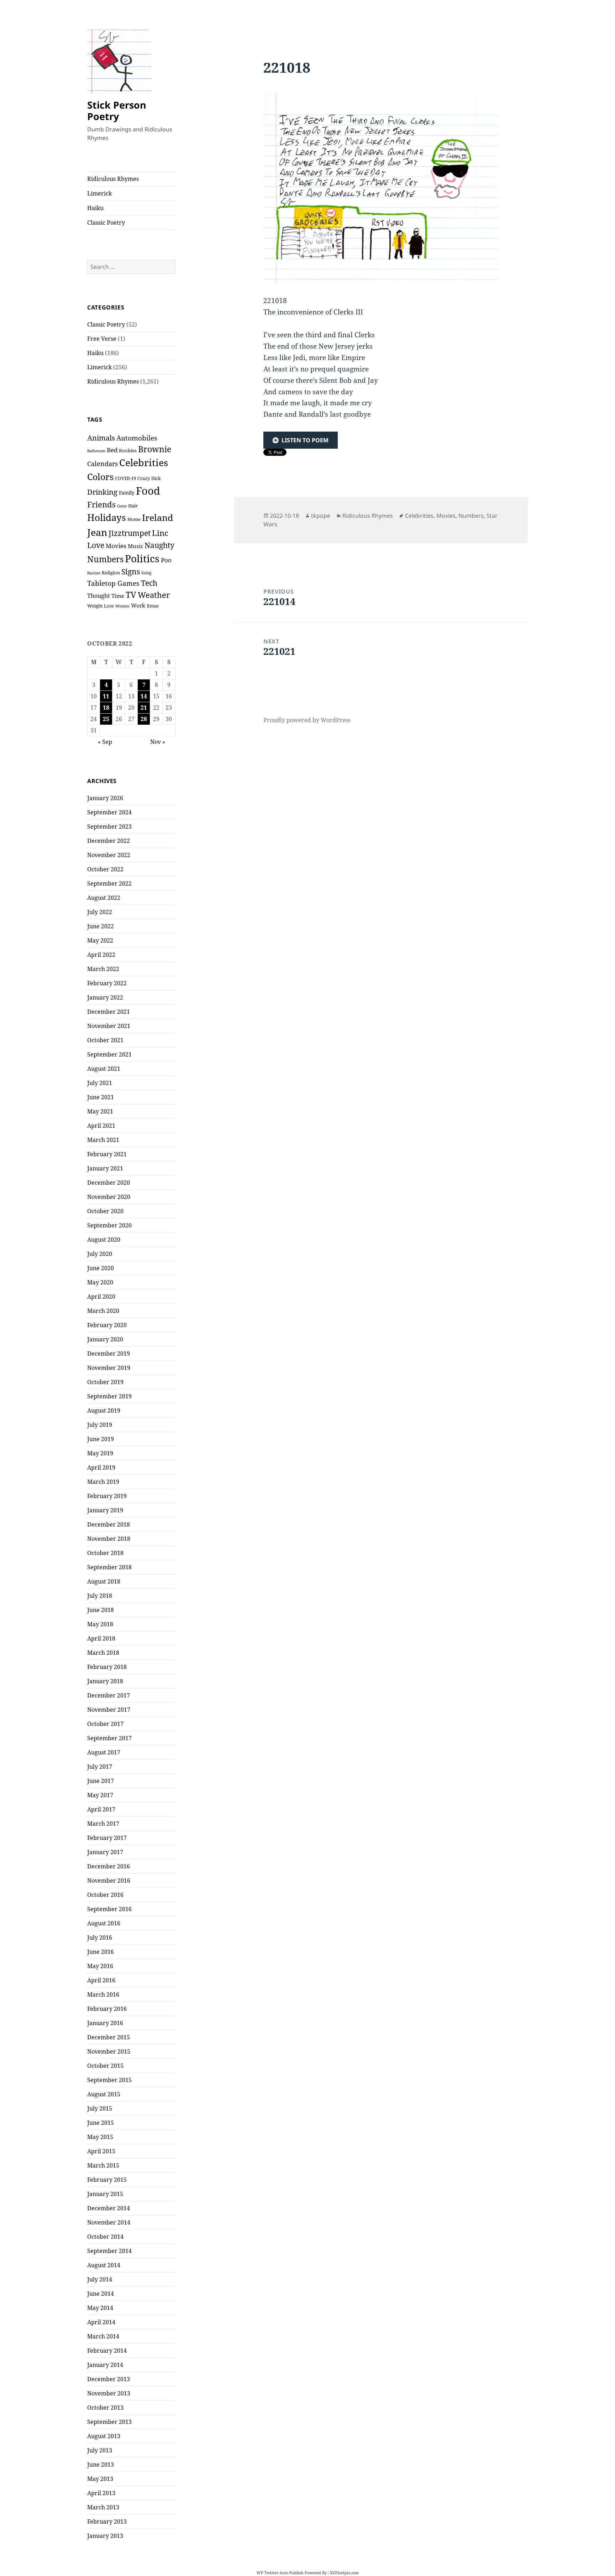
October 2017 (105, 1724)
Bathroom (96, 451)
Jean (97, 532)
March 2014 (103, 2336)
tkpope (321, 516)
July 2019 (100, 1425)
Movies (116, 546)
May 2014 (100, 2308)
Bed (112, 450)
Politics (142, 558)
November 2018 (109, 1539)
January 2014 (105, 2365)
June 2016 (101, 1952)
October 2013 (105, 2408)
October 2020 (105, 1211)
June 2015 (101, 2123)
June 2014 (101, 2294)
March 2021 (103, 1140)
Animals (101, 438)
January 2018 (105, 1681)
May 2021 (100, 1111)
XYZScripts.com (344, 2573)
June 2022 (101, 926)
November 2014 (109, 2222)
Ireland (157, 517)
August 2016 (104, 1923)
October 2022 (105, 869)
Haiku (95, 208)
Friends (101, 504)
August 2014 (104, 2265)
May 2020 (100, 1282)
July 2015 (100, 2108)
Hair (133, 506)
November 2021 (109, 1026)
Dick (156, 478)
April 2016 (101, 1980)
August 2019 (104, 1410)
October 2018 (105, 1553)
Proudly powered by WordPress (307, 720)
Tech (149, 583)
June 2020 (101, 1268)
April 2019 (101, 1467)
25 (106, 719)
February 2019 (107, 1496)
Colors (100, 476)
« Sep (105, 742)
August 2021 (104, 1069)
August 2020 (104, 1240)
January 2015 (105, 2194)
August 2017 (104, 1752)
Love (96, 545)
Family (127, 493)
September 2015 (109, 2080)
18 (106, 708)
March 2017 (103, 1824)
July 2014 (100, 2279)
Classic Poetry (106, 223)
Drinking (102, 492)
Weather (154, 595)
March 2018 (103, 1653)
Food (148, 491)
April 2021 (101, 1126)
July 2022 (100, 912)
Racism (94, 573)
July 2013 (100, 2450)
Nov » (158, 742)
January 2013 (105, 2536)
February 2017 (107, 1838)
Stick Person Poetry (117, 111)
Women (122, 606)
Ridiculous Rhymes (113, 179)
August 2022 (104, 898)
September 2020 (109, 1225)
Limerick (99, 193)
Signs (131, 571)
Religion (111, 573)
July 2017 (100, 1767)
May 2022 (100, 940)
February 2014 (107, 2351)
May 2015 (100, 2137)
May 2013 (100, 2479)
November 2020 (109, 1197)
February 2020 (107, 1325)
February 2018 (107, 1667)
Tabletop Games (113, 583)
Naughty (159, 545)
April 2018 (101, 1638)
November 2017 (109, 1710)
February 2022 (107, 983)
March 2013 (103, 2507)
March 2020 (103, 1311)
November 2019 (109, 1368)
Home (134, 519)
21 (144, 708)
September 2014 (109, 2251)
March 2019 (103, 1482)
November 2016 (109, 1881)
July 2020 (100, 1254)
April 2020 (101, 1297)
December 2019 (109, 1354)
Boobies (128, 450)
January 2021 (105, 1168)
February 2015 (107, 2180)
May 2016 (100, 1966)
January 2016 (105, 2023)
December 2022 (109, 841)
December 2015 (109, 2037)
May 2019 (100, 1453)
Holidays (107, 518)
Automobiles (137, 438)
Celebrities (144, 462)
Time (118, 596)
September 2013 (109, 2422)
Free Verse (102, 339)
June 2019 (101, 1439)
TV (131, 595)
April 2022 (101, 955)
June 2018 (101, 1610)
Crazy (144, 478)
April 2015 (101, 2151)
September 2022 (109, 883)
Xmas (153, 606)
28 (144, 719)
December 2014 (109, 2208)
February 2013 (107, 2522)
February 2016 (107, 2009)
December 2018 (109, 1524)
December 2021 (109, 1012)
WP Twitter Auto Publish (280, 2573)
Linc (160, 533)
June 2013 (101, 2465)
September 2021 (109, 1054)
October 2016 (105, 1895)
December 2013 (109, 2379)
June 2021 (101, 1097)
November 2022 (109, 855)
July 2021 (100, 1083)
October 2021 (105, 1040)
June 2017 (101, 1781)
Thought (99, 596)
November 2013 (109, 2393)
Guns (122, 506)
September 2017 (109, 1738)
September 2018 (109, 1567)
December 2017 (109, 1695)
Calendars (102, 464)
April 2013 (101, 2493)
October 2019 (105, 1382)
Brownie (155, 449)
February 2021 (107, 1154)
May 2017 (100, 1795)
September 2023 (109, 826)
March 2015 (103, 2165)
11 (106, 696)
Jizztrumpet (130, 533)
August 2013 (104, 2436)
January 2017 (105, 1852)
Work (138, 605)
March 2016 (103, 1994)
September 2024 (109, 812)
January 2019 (105, 1510)
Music (135, 546)
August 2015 (104, 2094)
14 (144, 696)
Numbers (105, 559)
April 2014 (101, 2322)
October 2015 (105, 2066)
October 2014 (105, 2237)
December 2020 (109, 1183)
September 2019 (109, 1396)
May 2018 (100, 1624)
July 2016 (100, 1938)
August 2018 (104, 1581)
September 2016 (109, 1909)
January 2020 (105, 1339)
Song (146, 573)
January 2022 (105, 997)
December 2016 (109, 1866)
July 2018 (100, 1596)
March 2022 (103, 969)
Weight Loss (101, 606)
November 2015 (109, 2051)
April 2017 (101, 1809)
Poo (166, 560)
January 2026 (105, 798)
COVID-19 (125, 478)
